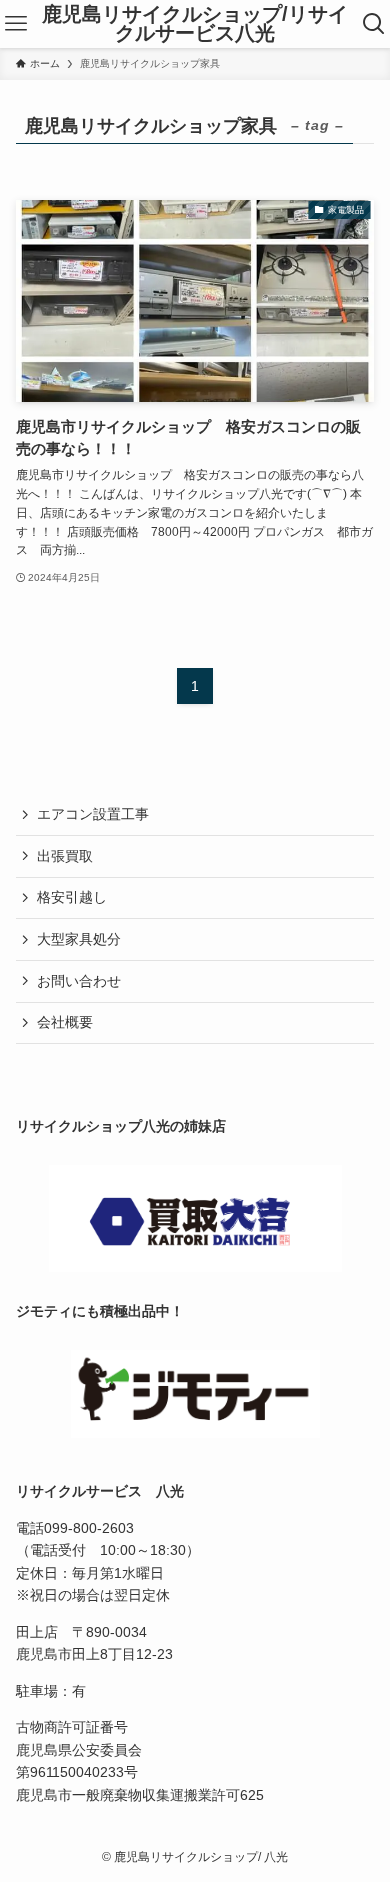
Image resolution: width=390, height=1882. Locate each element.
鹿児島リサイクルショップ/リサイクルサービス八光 (195, 24)
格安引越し (72, 897)
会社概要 (65, 1022)
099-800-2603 (89, 1528)
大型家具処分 (79, 939)
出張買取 (65, 856)
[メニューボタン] (16, 24)
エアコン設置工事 (93, 814)
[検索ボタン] (374, 24)
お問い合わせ (79, 981)
